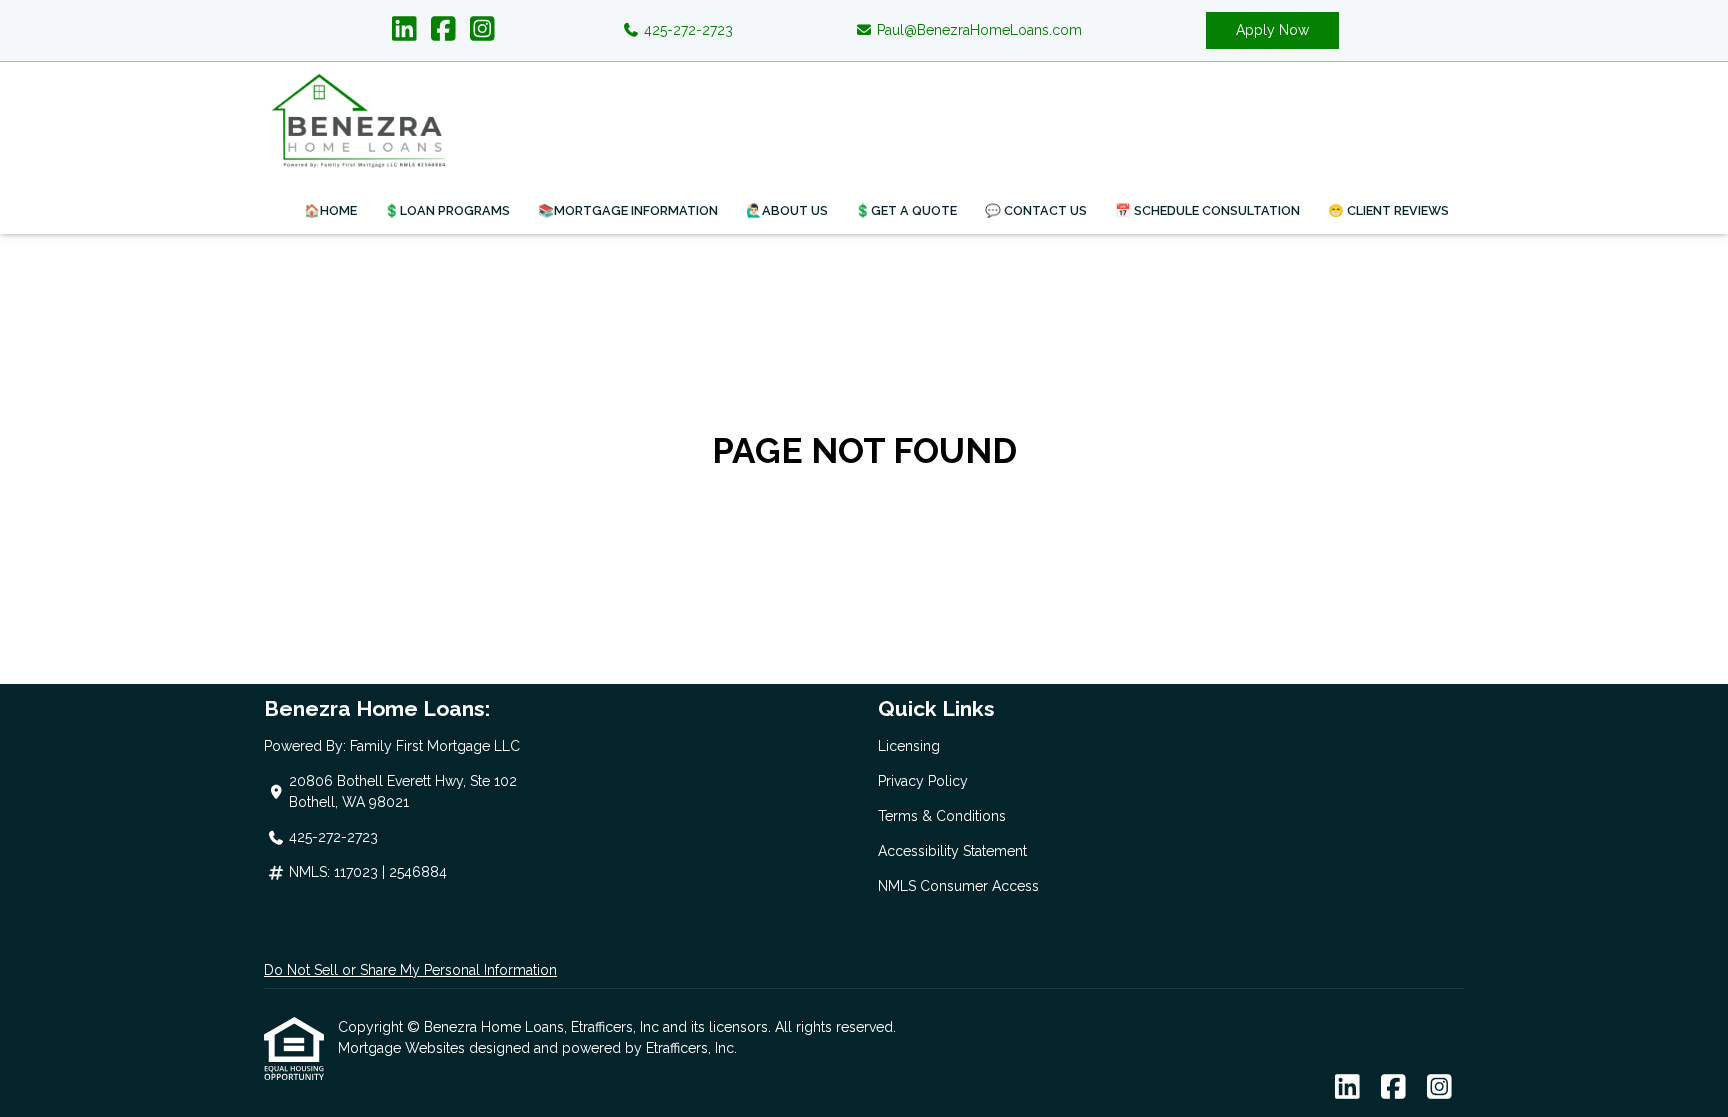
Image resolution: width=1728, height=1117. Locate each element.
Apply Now (1272, 30)
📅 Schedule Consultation (1207, 210)
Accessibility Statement (952, 851)
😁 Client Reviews (1388, 210)
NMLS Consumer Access (958, 886)
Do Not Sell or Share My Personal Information (410, 970)
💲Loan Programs (447, 210)
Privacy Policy (923, 781)
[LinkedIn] (404, 30)
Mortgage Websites (403, 1048)
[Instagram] (482, 30)
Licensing (909, 746)
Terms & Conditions (942, 816)
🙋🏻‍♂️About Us (787, 210)
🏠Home (330, 210)
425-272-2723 (686, 30)
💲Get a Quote (906, 210)
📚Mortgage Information (628, 210)
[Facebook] (443, 30)
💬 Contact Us (1036, 210)
